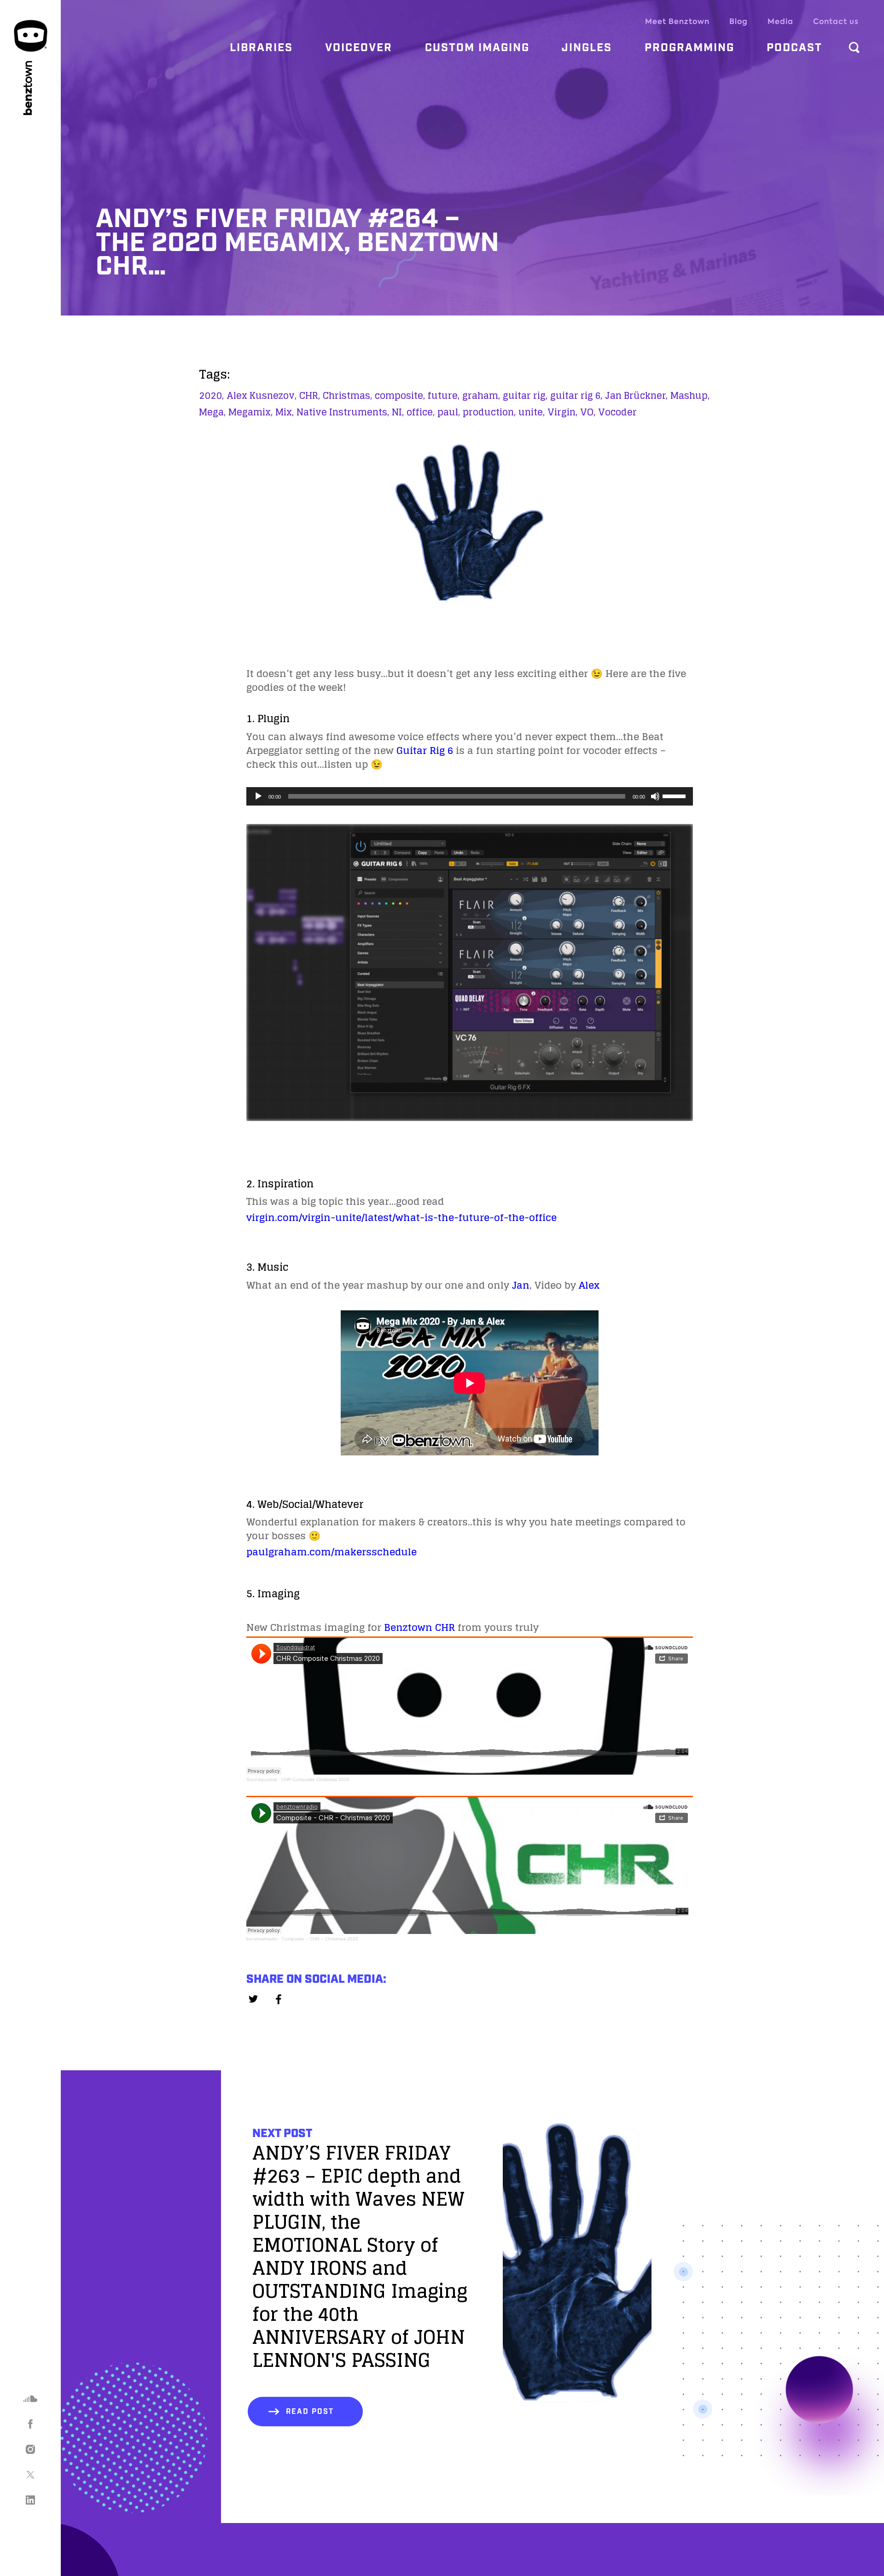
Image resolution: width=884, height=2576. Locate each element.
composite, (400, 396)
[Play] (258, 796)
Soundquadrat (262, 1779)
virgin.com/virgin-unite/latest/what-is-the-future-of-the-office (401, 1217)
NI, (398, 412)
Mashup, (690, 396)
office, (421, 412)
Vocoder (617, 412)
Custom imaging (477, 48)
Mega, (212, 412)
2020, (211, 396)
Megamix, (250, 412)
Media (780, 21)
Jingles (587, 48)
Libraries (261, 48)
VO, (588, 412)
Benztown (408, 1627)
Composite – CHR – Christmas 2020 (320, 1939)
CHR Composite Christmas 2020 (315, 1779)
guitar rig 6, (576, 396)
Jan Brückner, (636, 396)
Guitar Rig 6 (425, 750)
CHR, (310, 396)
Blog (739, 21)
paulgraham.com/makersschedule (331, 1552)
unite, (532, 412)
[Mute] (655, 796)
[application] (470, 796)
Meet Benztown (677, 21)
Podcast (794, 48)
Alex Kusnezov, (262, 396)
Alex (589, 1285)
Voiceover (359, 48)
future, (444, 396)
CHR (445, 1627)
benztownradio (262, 1939)
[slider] (675, 795)
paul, (449, 412)
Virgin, (562, 412)
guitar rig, (525, 396)
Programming (689, 48)
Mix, (285, 412)
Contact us (836, 21)
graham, (481, 396)
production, (489, 412)
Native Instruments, (343, 412)
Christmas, (347, 396)
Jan (521, 1285)
